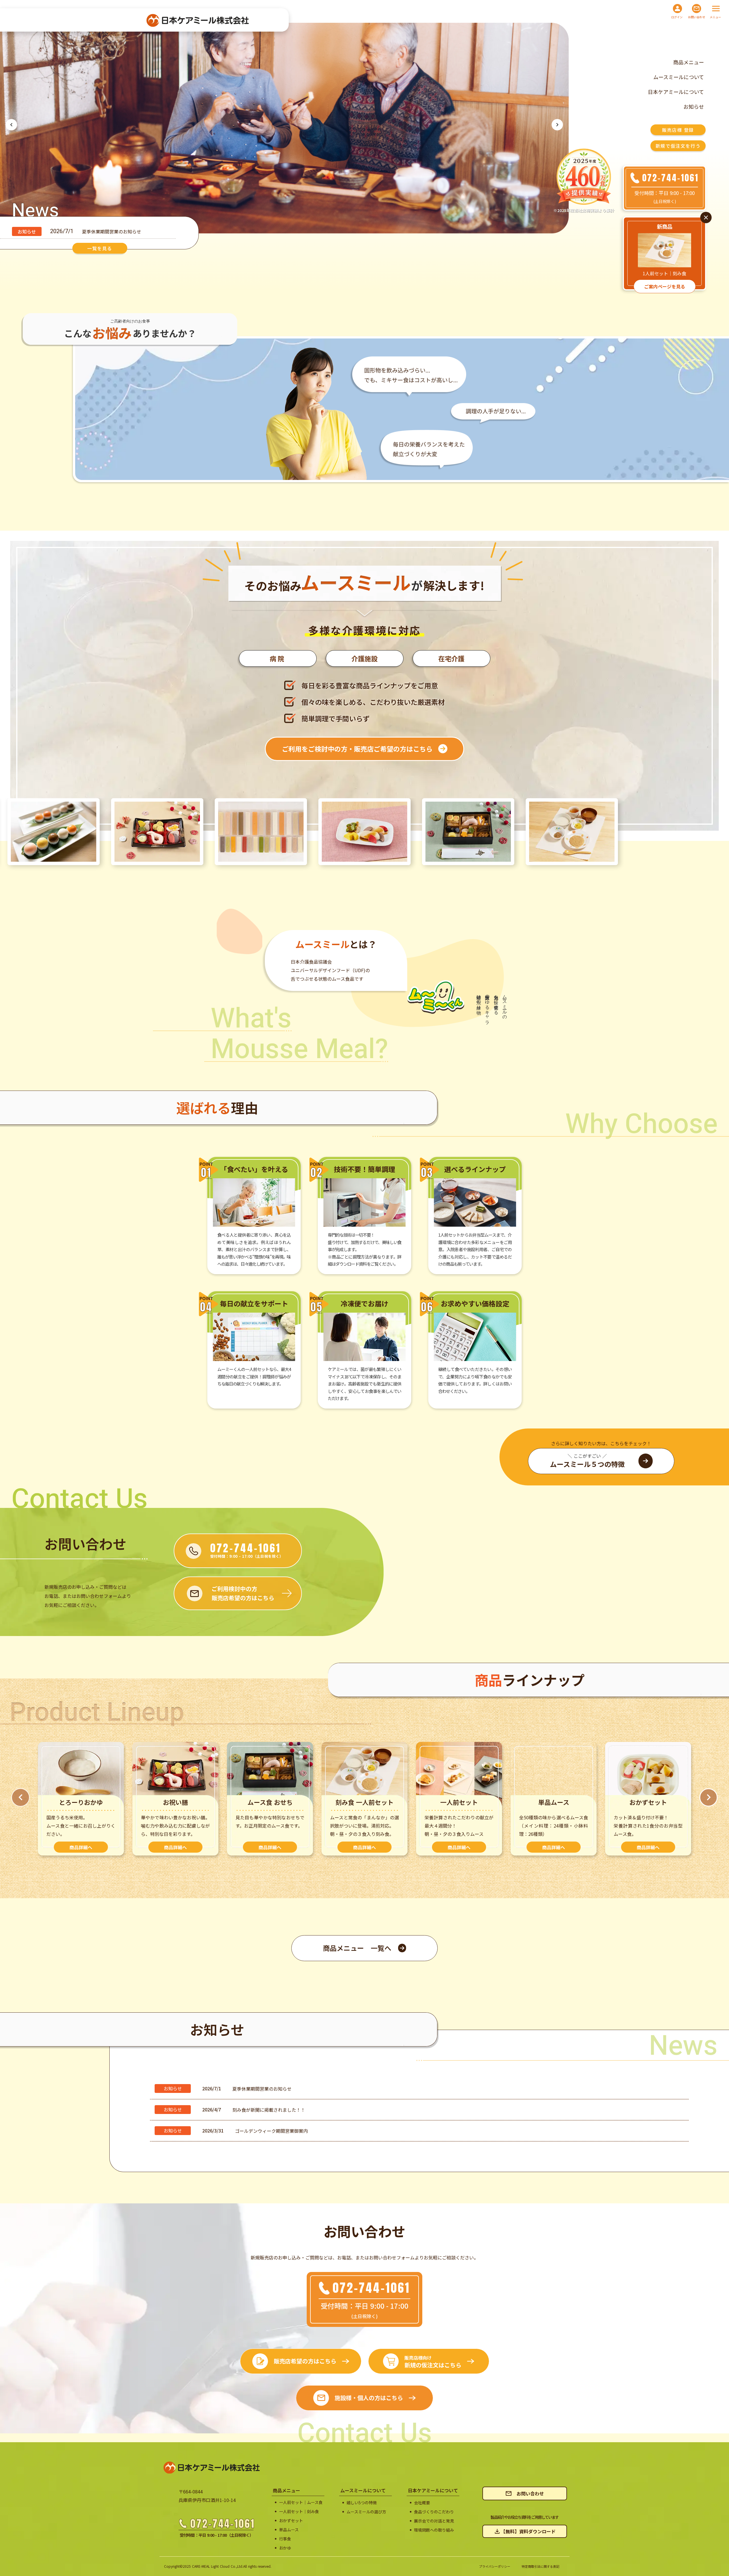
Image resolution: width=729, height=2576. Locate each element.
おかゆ (285, 2548)
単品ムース (289, 2530)
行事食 (285, 2539)
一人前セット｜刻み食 (299, 2512)
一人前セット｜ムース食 (301, 2502)
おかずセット (291, 2521)
